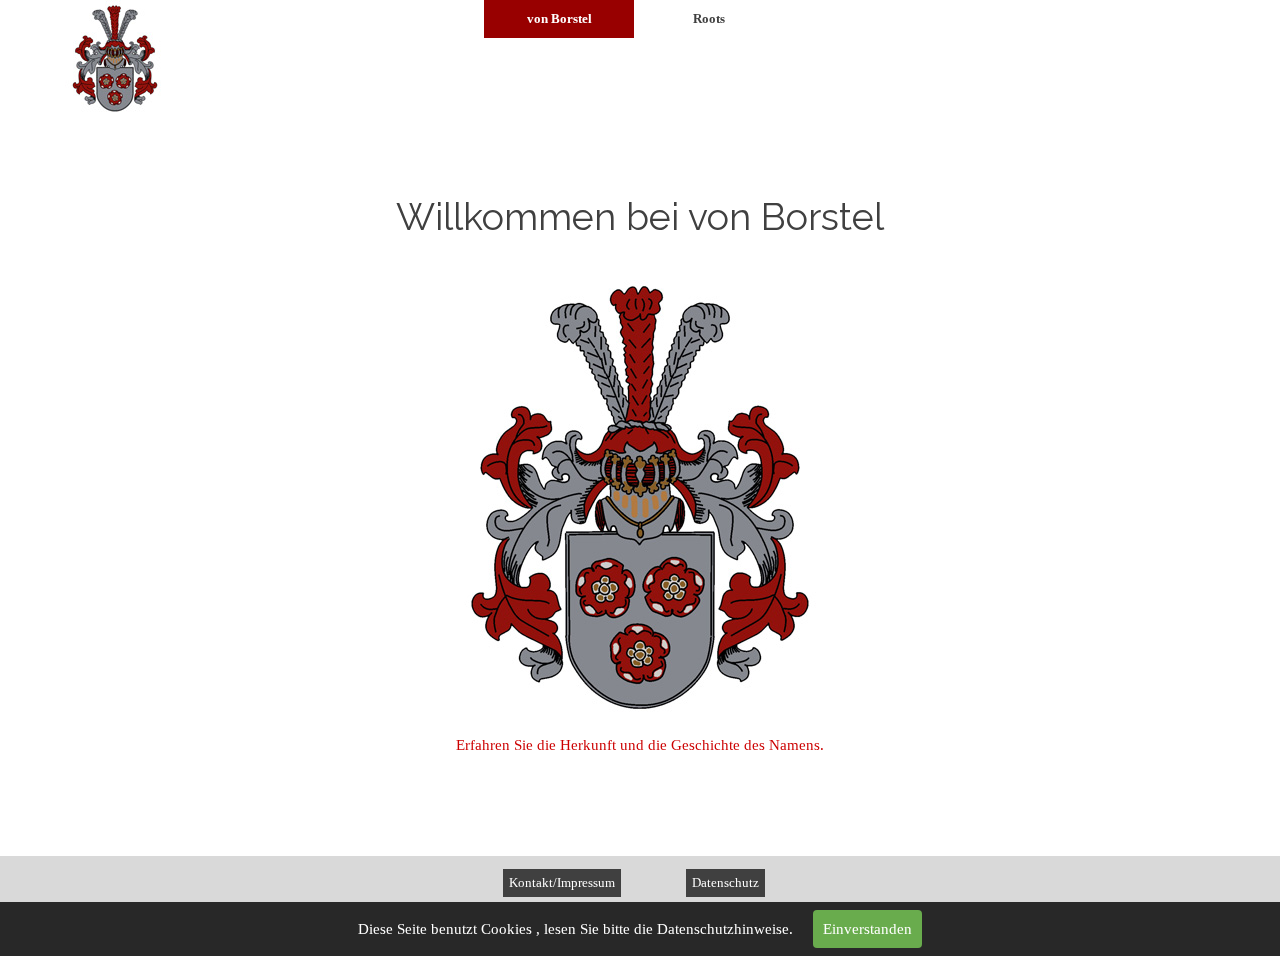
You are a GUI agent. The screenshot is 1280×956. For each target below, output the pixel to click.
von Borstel (559, 18)
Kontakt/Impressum (562, 882)
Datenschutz (725, 882)
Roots (709, 18)
